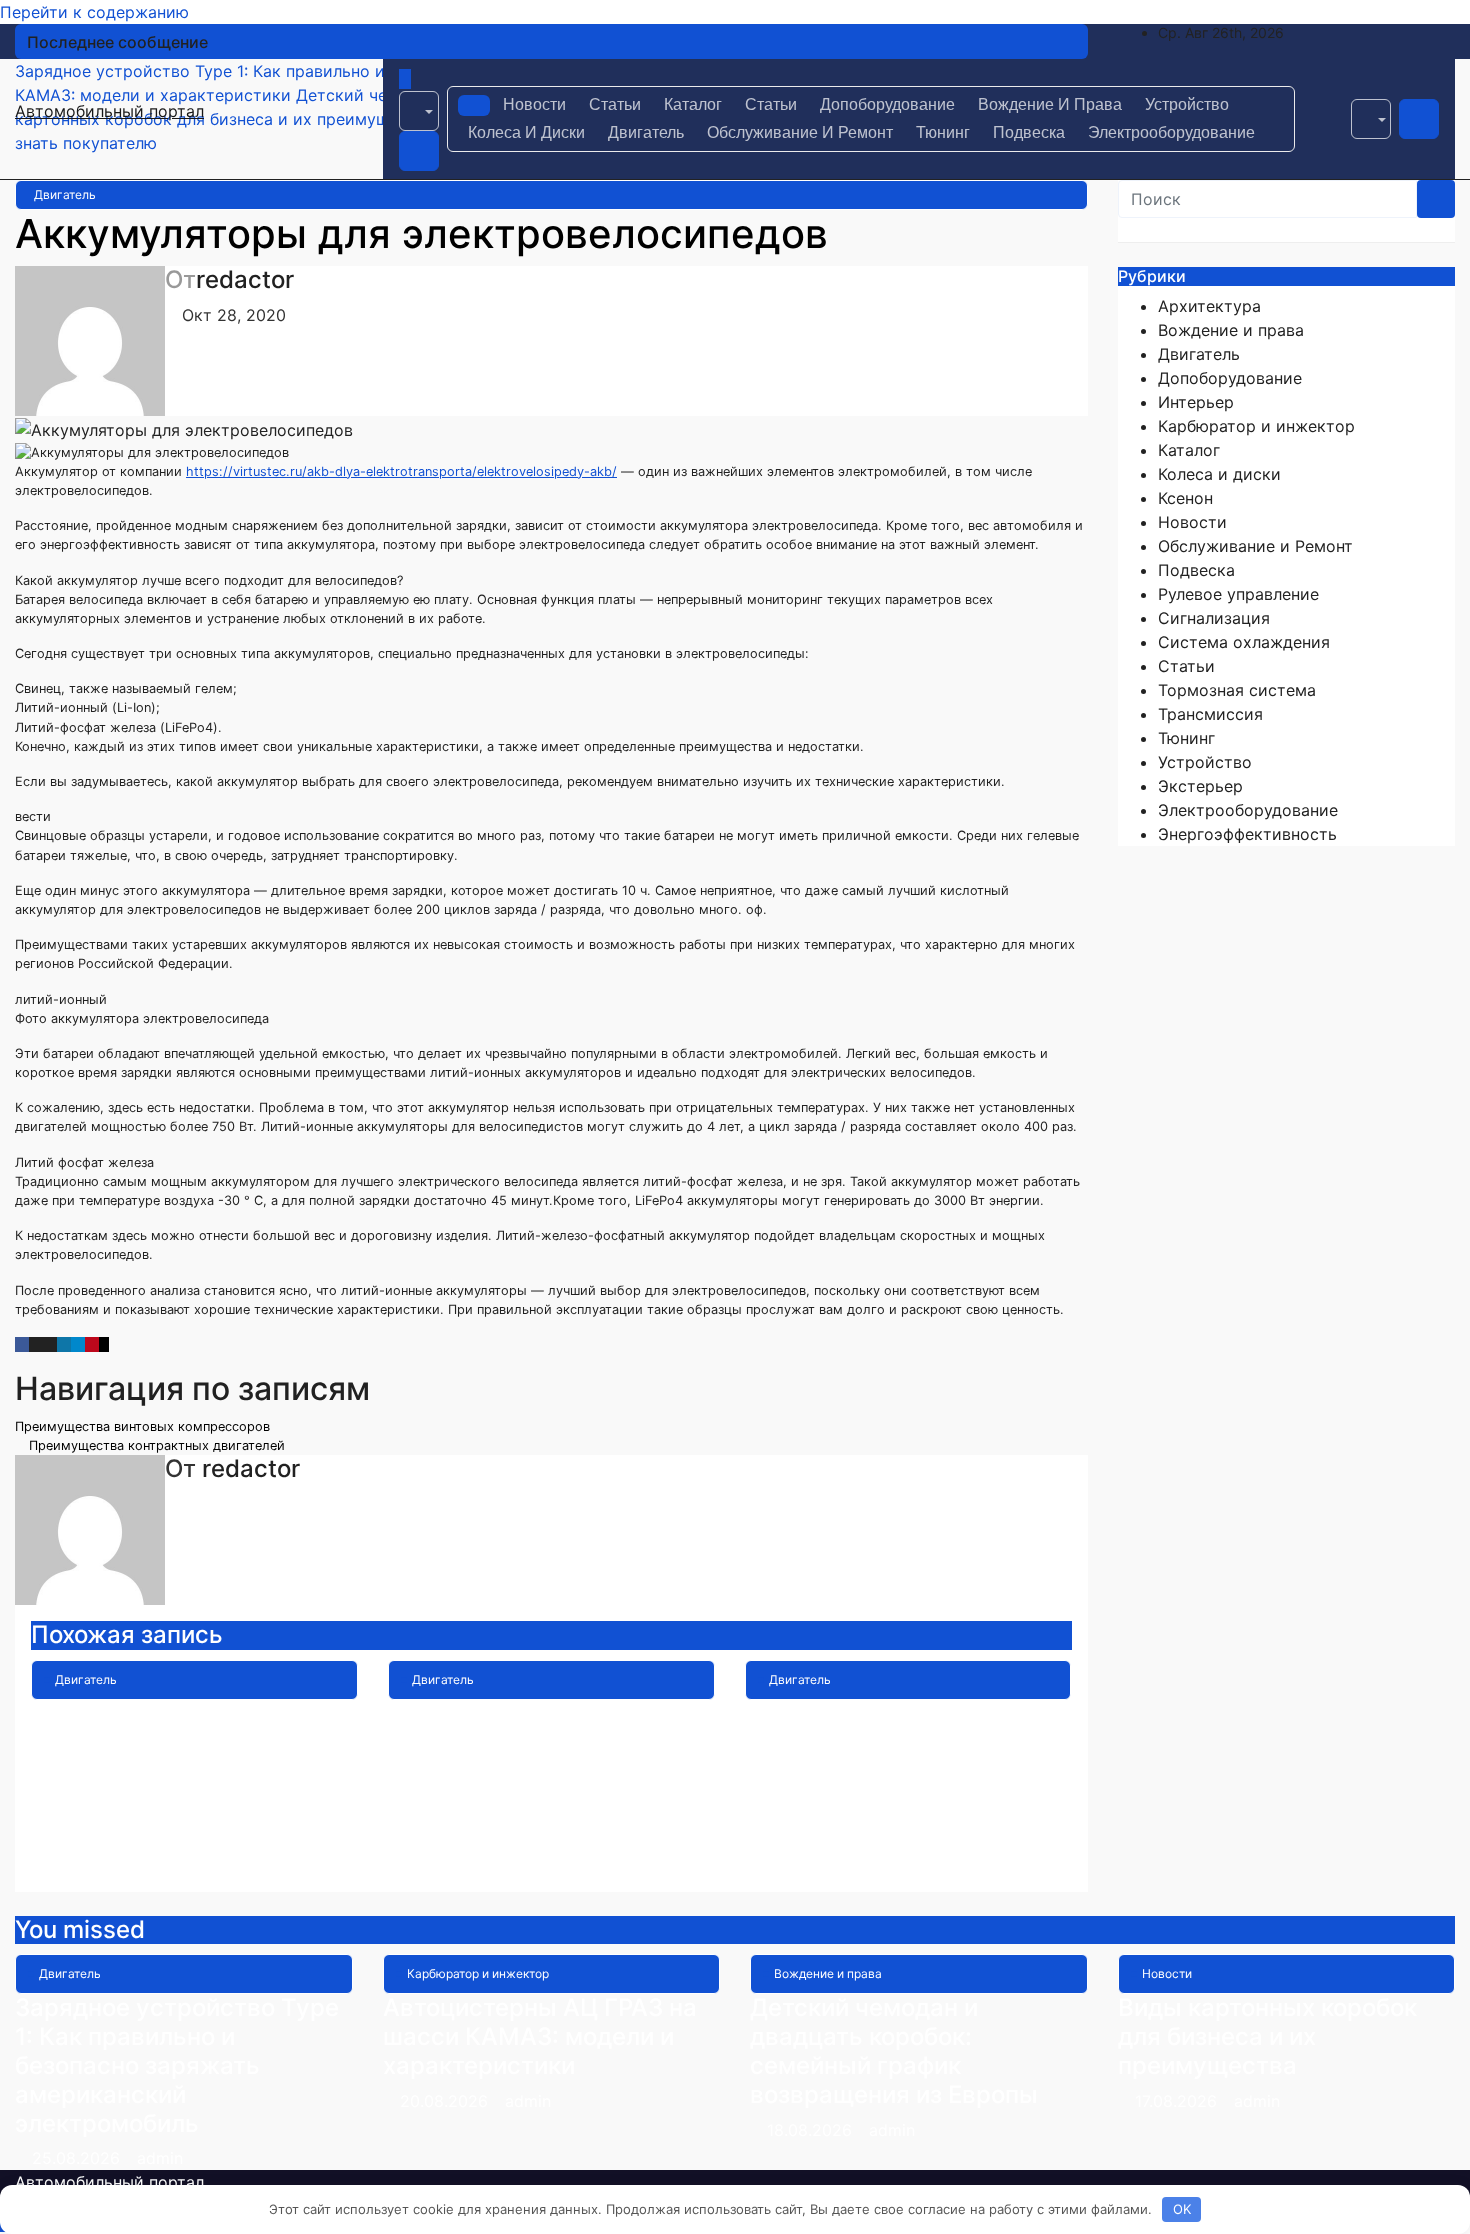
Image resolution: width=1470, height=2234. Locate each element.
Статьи (615, 104)
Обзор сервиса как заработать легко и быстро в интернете (548, 1742)
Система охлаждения (1244, 642)
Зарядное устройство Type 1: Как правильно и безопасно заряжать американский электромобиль (193, 1771)
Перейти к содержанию (94, 12)
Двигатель (646, 132)
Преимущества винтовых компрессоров (144, 1426)
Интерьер (1196, 402)
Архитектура (1209, 306)
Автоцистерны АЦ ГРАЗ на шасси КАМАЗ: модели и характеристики (540, 2036)
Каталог (693, 104)
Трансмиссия (1210, 714)
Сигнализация (1214, 618)
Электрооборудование (1171, 132)
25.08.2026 (78, 2158)
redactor (245, 279)
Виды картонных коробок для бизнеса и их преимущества (1267, 2036)
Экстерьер (1200, 786)
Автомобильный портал (109, 111)
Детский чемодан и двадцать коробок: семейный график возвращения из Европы (894, 2050)
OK (1182, 2209)
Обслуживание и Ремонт (800, 132)
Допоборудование (887, 104)
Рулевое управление (1238, 594)
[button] (419, 111)
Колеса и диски (526, 132)
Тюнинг (943, 132)
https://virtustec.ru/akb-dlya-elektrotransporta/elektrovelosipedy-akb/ (401, 471)
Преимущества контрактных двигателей (155, 1445)
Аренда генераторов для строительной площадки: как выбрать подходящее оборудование (895, 1756)
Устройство (1187, 104)
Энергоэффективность (1247, 834)
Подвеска (1029, 132)
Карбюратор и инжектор (1256, 426)
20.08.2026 (446, 2101)
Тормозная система (1237, 690)
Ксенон (1185, 498)
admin (189, 1864)
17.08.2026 (1178, 2101)
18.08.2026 (812, 2130)
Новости (534, 104)
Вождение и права (1050, 104)
